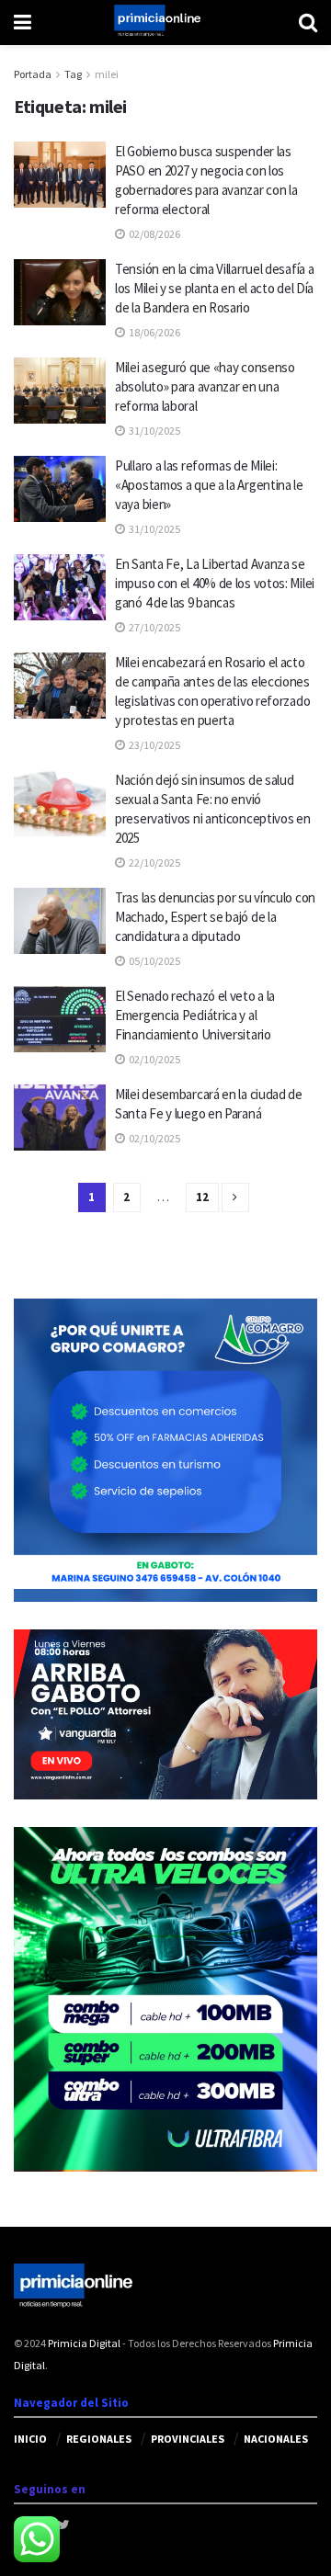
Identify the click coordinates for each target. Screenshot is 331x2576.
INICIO (30, 2439)
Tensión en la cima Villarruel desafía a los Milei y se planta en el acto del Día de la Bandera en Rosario (214, 288)
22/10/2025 (154, 862)
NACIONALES (276, 2439)
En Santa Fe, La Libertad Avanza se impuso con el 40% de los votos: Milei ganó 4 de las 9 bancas (215, 583)
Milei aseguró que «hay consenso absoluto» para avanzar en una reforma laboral (205, 386)
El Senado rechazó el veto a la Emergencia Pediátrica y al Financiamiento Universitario (195, 1015)
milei (107, 74)
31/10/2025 (154, 431)
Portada (33, 74)
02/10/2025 (154, 1059)
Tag (73, 74)
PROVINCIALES (188, 2439)
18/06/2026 (154, 332)
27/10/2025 (154, 627)
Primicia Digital (84, 2343)
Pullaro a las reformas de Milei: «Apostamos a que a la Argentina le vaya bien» (209, 485)
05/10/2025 (154, 961)
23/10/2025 (154, 745)
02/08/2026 (154, 234)
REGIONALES (99, 2439)
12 (202, 1197)
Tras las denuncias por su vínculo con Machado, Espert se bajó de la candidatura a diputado (215, 917)
